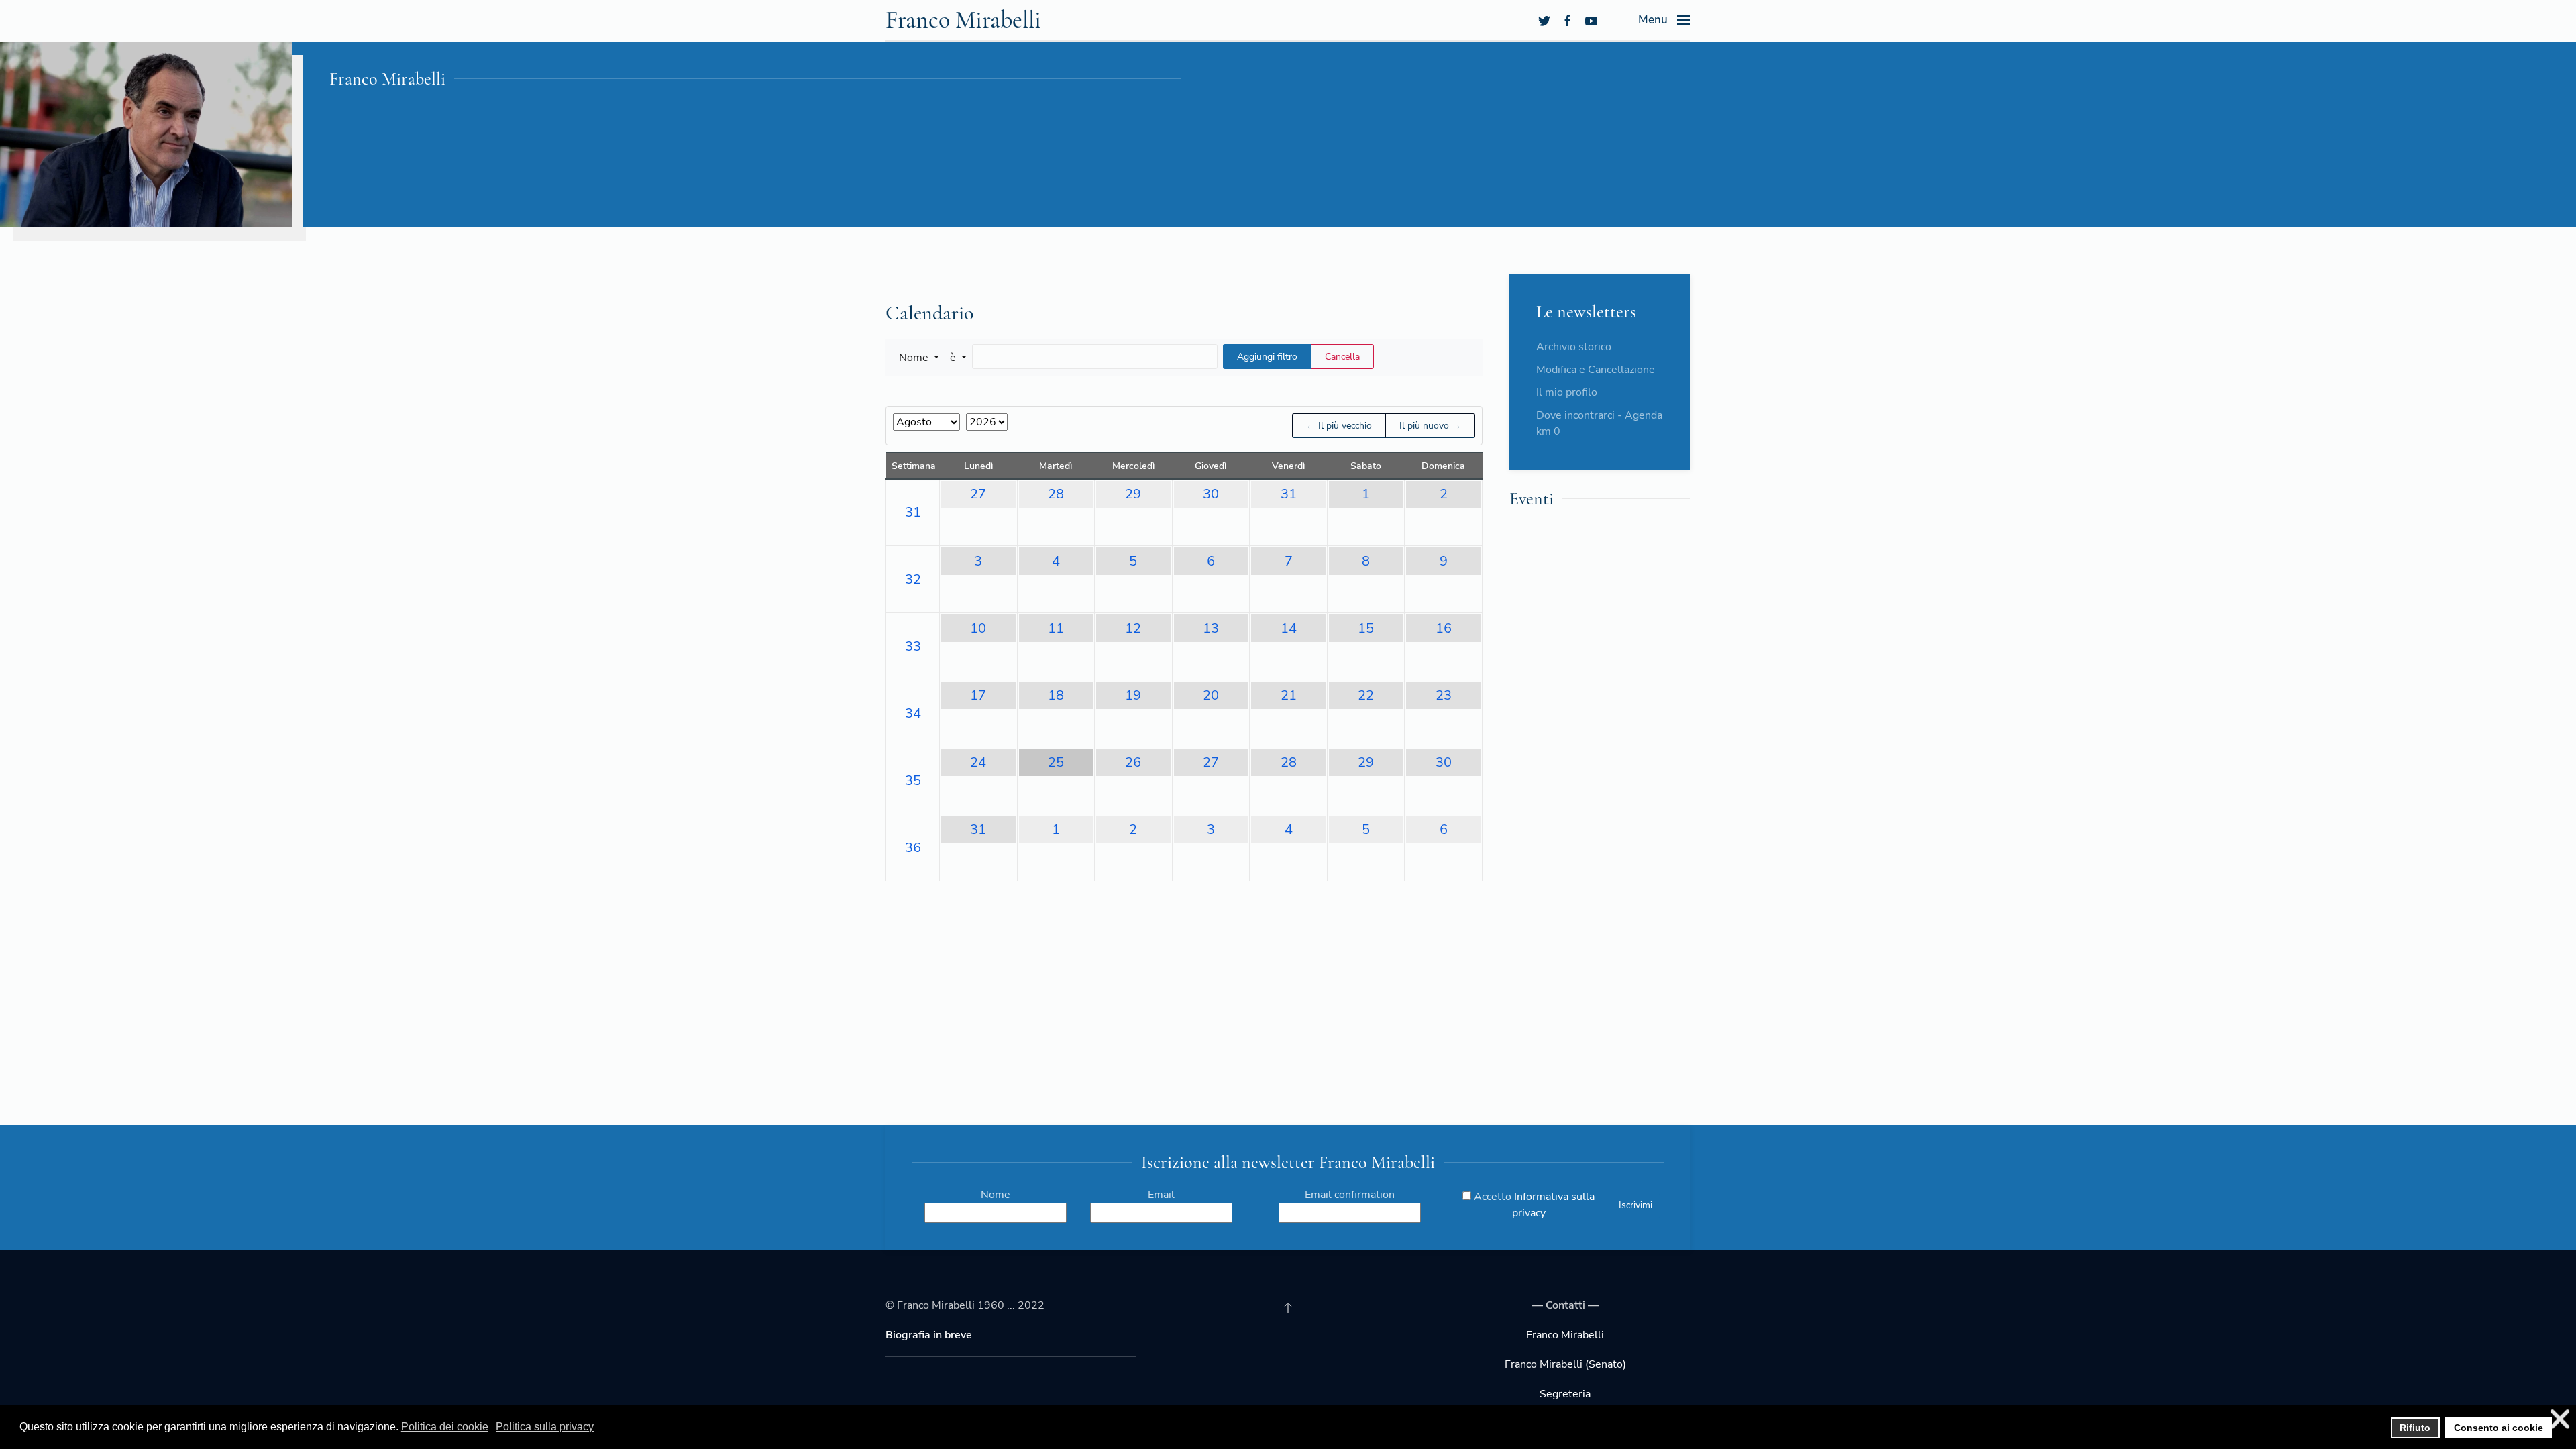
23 (1444, 695)
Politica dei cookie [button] (445, 1427)
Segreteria (1565, 1394)
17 (978, 695)
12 (1133, 628)
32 (913, 579)
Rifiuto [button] (2415, 1428)
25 (1056, 762)
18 (1056, 695)
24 (978, 762)
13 (1211, 628)
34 (913, 713)
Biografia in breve (929, 1335)
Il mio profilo (1567, 392)
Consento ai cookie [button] (2499, 1428)
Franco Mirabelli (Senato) (1565, 1364)
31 (913, 512)
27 (978, 494)
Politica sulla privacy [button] (545, 1427)
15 (1366, 628)
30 (1211, 494)
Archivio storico (1574, 347)
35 (913, 781)
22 (1366, 695)
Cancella (1342, 357)
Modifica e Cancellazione (1596, 370)
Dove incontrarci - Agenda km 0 (1599, 423)
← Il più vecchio (1339, 426)
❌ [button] (2560, 1419)
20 (1211, 695)
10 (978, 628)
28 (1056, 494)
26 (1133, 762)
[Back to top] (1288, 1307)
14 (1289, 628)
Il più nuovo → (1430, 426)
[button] (919, 358)
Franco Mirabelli (963, 20)
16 (1444, 628)
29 (1133, 494)
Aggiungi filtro (1267, 357)
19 (1133, 695)
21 (1289, 695)
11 (1056, 628)
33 (913, 646)
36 (913, 848)
